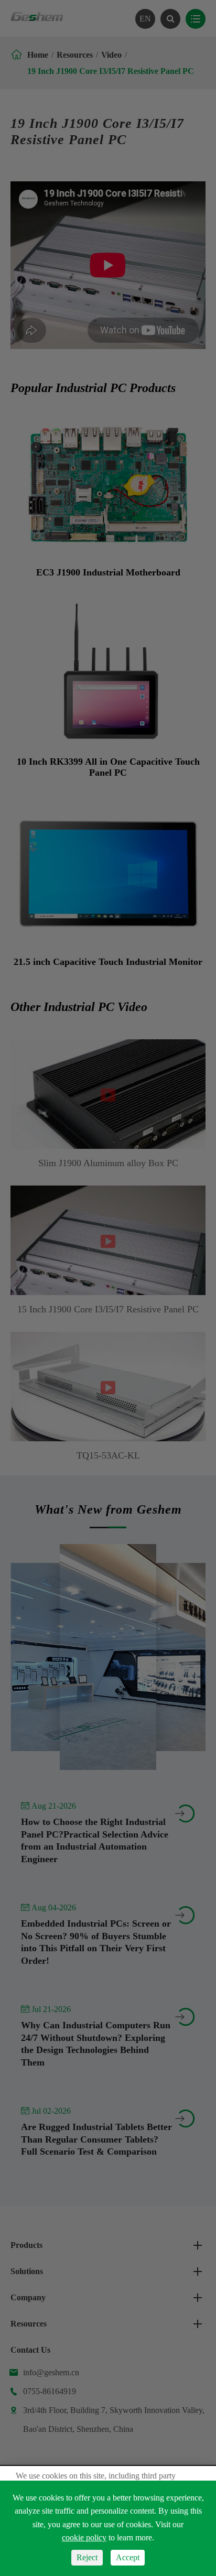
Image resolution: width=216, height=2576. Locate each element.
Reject (87, 2557)
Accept (128, 2557)
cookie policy (84, 2537)
